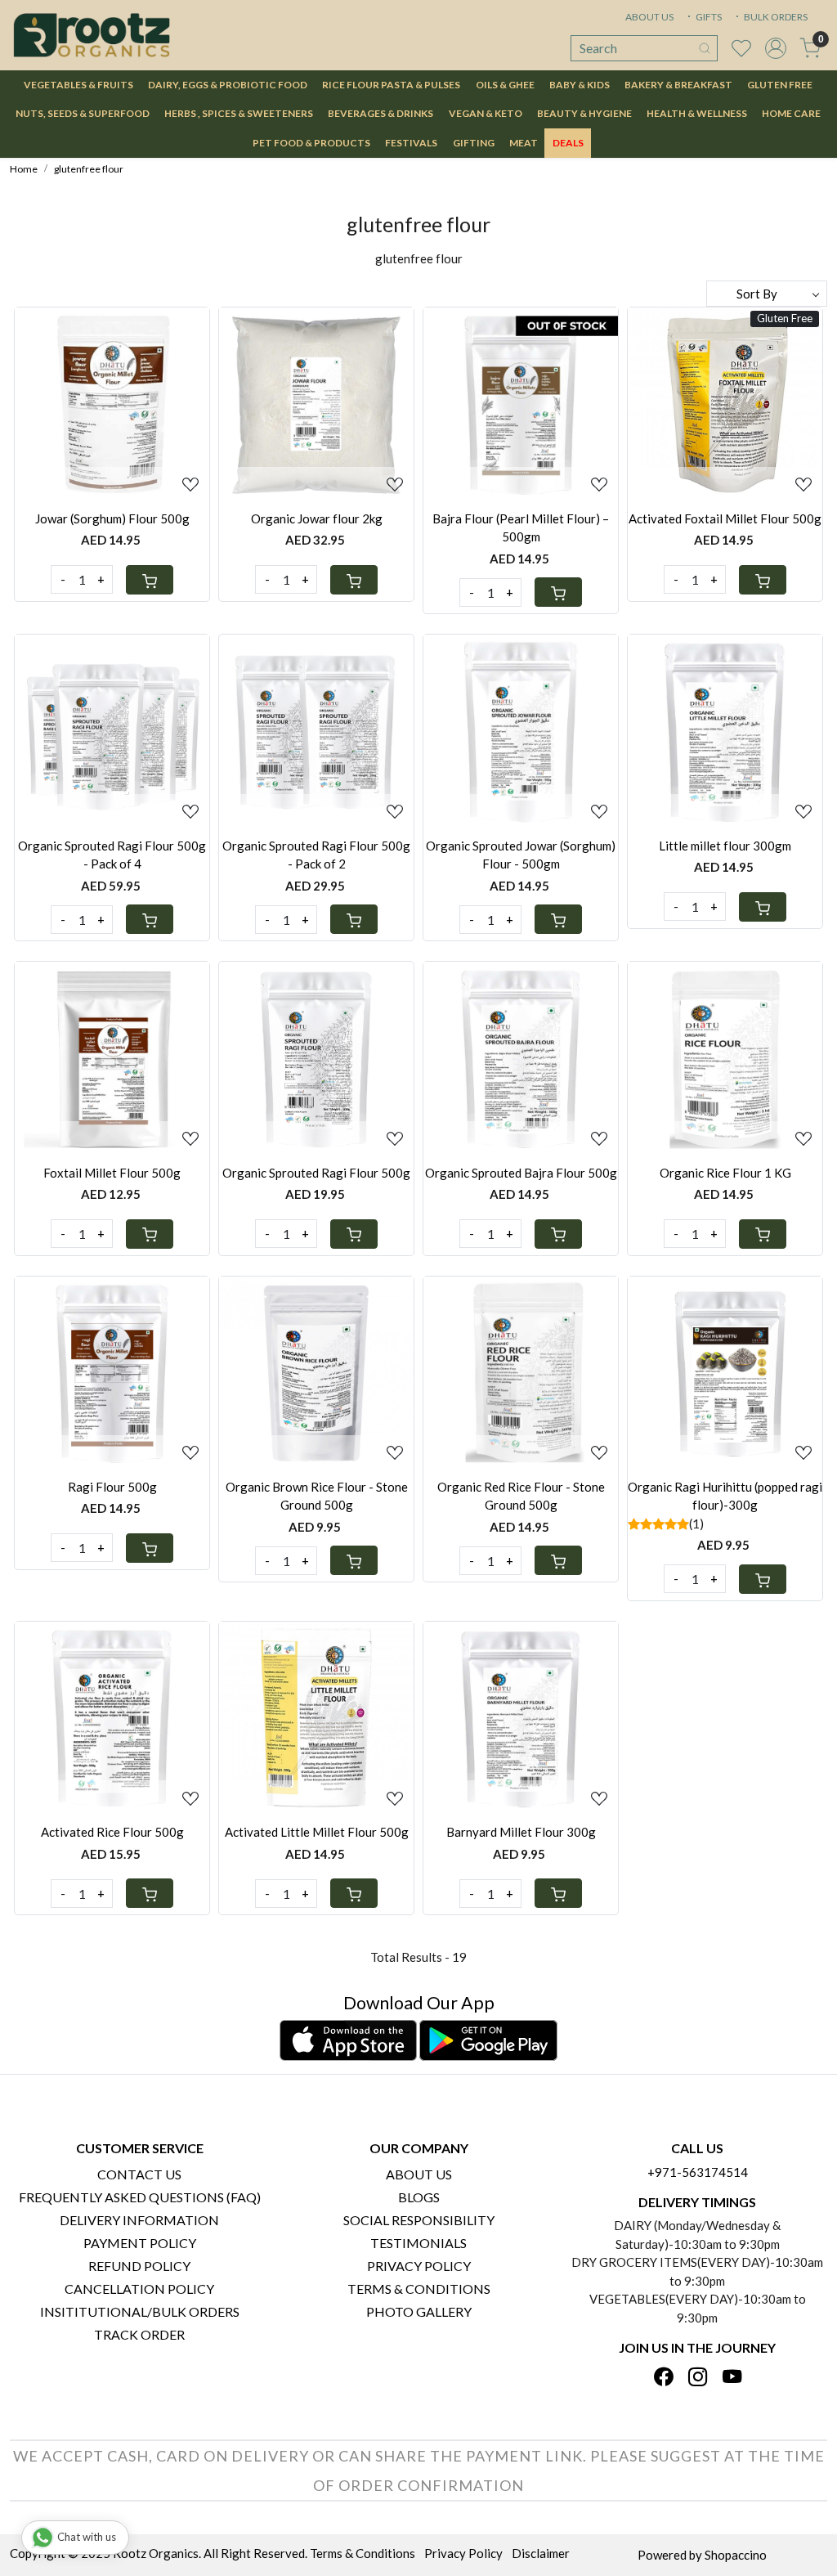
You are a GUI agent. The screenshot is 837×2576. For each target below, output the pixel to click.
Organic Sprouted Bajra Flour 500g (521, 1173)
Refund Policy (139, 2266)
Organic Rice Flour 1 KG (725, 1173)
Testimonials (418, 2243)
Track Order (139, 2334)
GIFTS (708, 17)
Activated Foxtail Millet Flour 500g (725, 518)
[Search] (705, 48)
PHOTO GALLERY (419, 2311)
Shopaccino (736, 2555)
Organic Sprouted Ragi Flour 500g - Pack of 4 (112, 855)
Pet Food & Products (311, 143)
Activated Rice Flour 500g (112, 1832)
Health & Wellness (697, 113)
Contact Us (139, 2174)
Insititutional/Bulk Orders (140, 2311)
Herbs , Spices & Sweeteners (239, 113)
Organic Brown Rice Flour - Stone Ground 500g (317, 1496)
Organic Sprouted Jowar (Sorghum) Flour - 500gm (521, 855)
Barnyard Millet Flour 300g (521, 1832)
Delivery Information (139, 2220)
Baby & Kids (580, 85)
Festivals (411, 143)
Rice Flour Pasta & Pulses (391, 85)
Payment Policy (140, 2243)
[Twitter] (698, 2378)
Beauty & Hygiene (584, 113)
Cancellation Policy (139, 2289)
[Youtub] (732, 2378)
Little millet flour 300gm (725, 846)
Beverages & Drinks (380, 113)
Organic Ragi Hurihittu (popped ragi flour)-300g (725, 1496)
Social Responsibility (419, 2220)
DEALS (568, 143)
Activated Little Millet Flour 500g (317, 1832)
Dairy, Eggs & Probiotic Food (228, 85)
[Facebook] (663, 2378)
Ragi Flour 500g (112, 1487)
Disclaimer (541, 2553)
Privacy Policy (419, 2266)
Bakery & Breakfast (678, 85)
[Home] (92, 35)
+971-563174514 (698, 2172)
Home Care (791, 113)
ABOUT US (649, 17)
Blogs (419, 2197)
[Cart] (150, 580)
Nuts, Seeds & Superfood (83, 113)
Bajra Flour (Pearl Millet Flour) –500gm (521, 528)
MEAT (524, 143)
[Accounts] (776, 48)
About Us (419, 2174)
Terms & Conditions (419, 2289)
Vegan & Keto (486, 113)
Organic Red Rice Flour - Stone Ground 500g (521, 1496)
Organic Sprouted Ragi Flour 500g (316, 1173)
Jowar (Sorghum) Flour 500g (112, 518)
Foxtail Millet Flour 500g (112, 1173)
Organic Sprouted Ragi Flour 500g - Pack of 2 (316, 855)
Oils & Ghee (505, 85)
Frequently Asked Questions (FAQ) (140, 2197)
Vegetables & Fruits (78, 85)
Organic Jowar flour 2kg (317, 518)
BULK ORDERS (775, 17)
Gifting (474, 143)
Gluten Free (780, 85)
